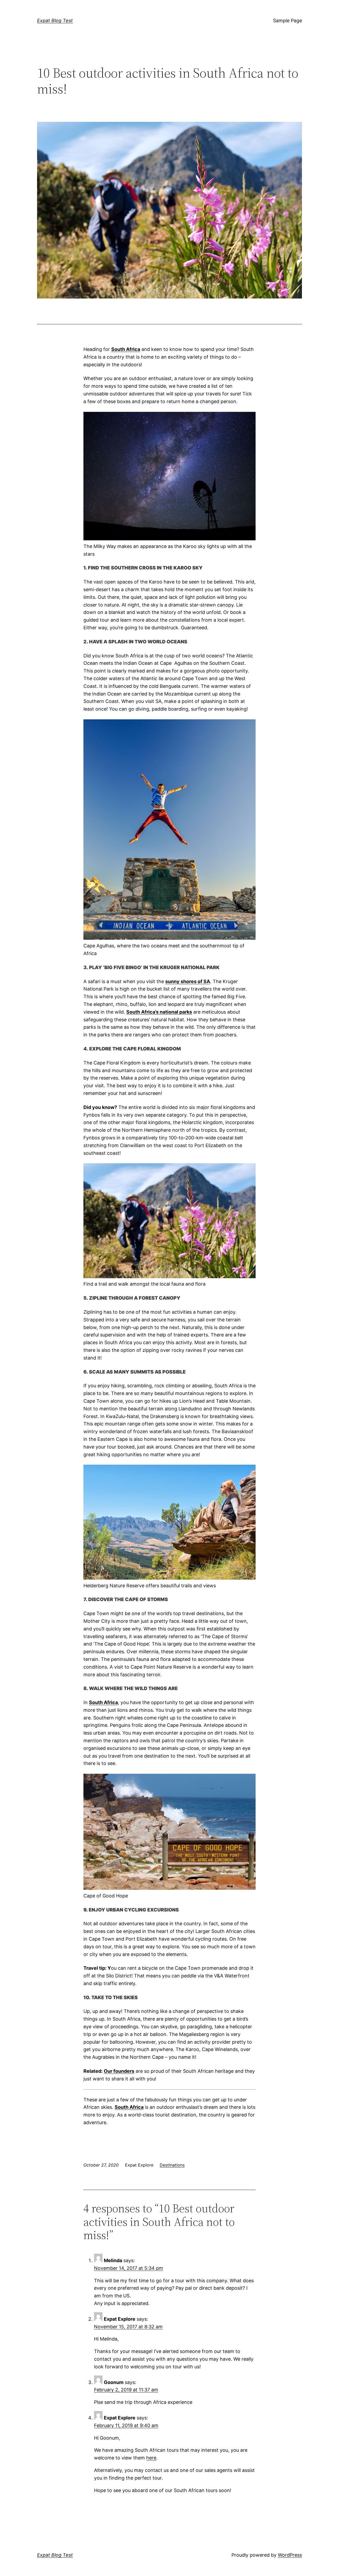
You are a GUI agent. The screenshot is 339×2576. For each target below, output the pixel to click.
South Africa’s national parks (159, 1012)
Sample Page (287, 21)
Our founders (119, 2071)
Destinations (172, 2165)
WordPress (290, 2555)
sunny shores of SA (188, 981)
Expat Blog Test (55, 21)
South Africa (129, 2107)
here (151, 2458)
